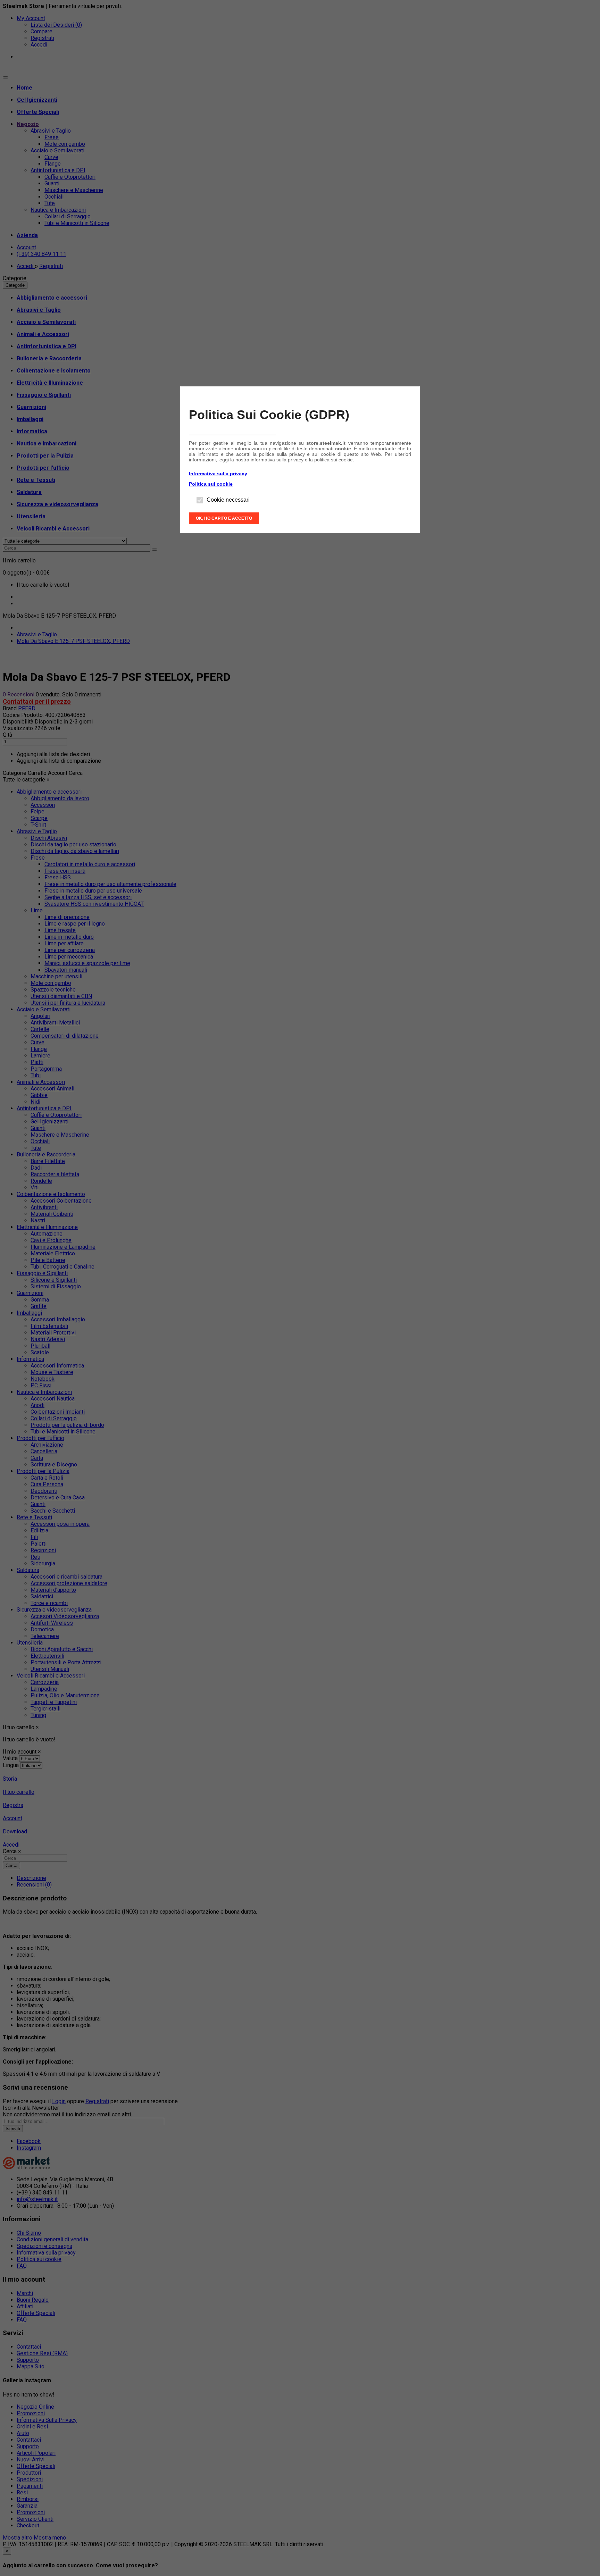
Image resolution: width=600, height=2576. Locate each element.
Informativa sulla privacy (218, 474)
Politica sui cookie (211, 484)
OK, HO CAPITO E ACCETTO (224, 518)
